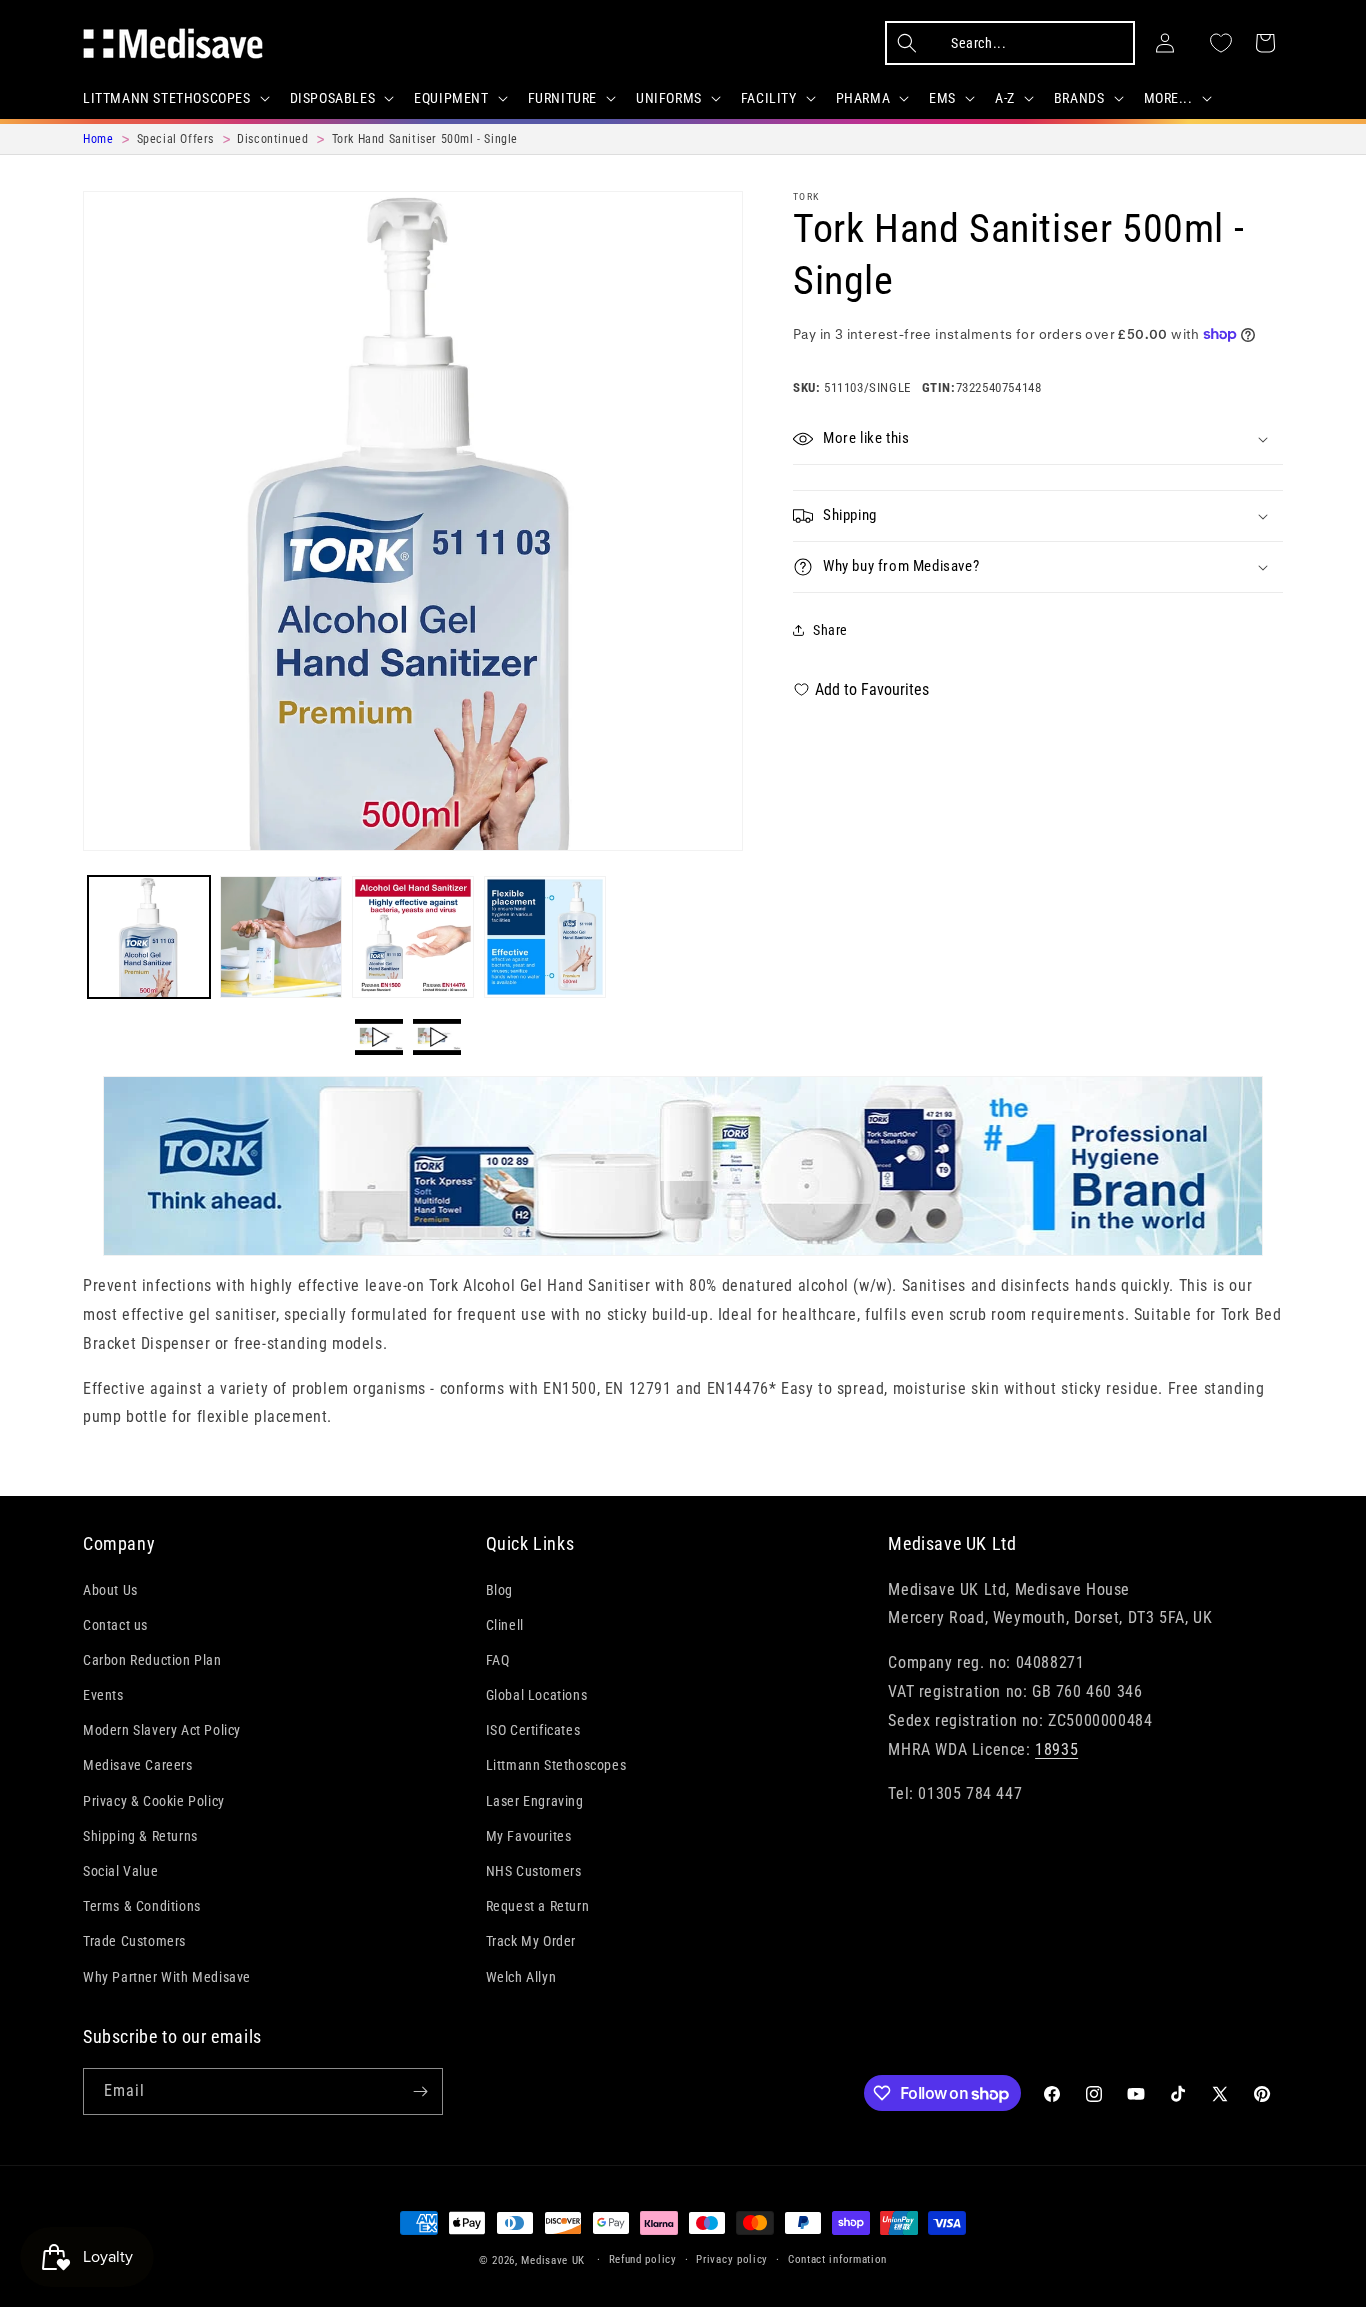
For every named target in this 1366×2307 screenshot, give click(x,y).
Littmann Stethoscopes (556, 1766)
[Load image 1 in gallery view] (149, 937)
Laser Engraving (535, 1801)
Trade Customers (134, 1942)
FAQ (498, 1660)
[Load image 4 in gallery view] (545, 937)
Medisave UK (553, 2260)
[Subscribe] (420, 2091)
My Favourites (529, 1836)
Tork (806, 196)
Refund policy (643, 2259)
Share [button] (830, 629)
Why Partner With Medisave (167, 1977)
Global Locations (537, 1695)
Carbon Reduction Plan (152, 1660)
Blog (499, 1590)
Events (103, 1695)
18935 (1056, 1749)
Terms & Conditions (142, 1906)
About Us (110, 1590)
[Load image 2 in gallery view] (281, 937)
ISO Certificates (533, 1730)
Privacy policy (732, 2259)
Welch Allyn (521, 1977)
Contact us (115, 1625)
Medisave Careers (138, 1766)
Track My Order (531, 1942)
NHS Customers (534, 1871)
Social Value (120, 1871)
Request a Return (538, 1906)
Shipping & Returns (140, 1836)
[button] (174, 98)
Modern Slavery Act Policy (162, 1730)
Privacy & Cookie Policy (154, 1801)
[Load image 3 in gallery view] (413, 937)
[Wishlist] (1221, 43)
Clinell (505, 1625)
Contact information (837, 2259)
